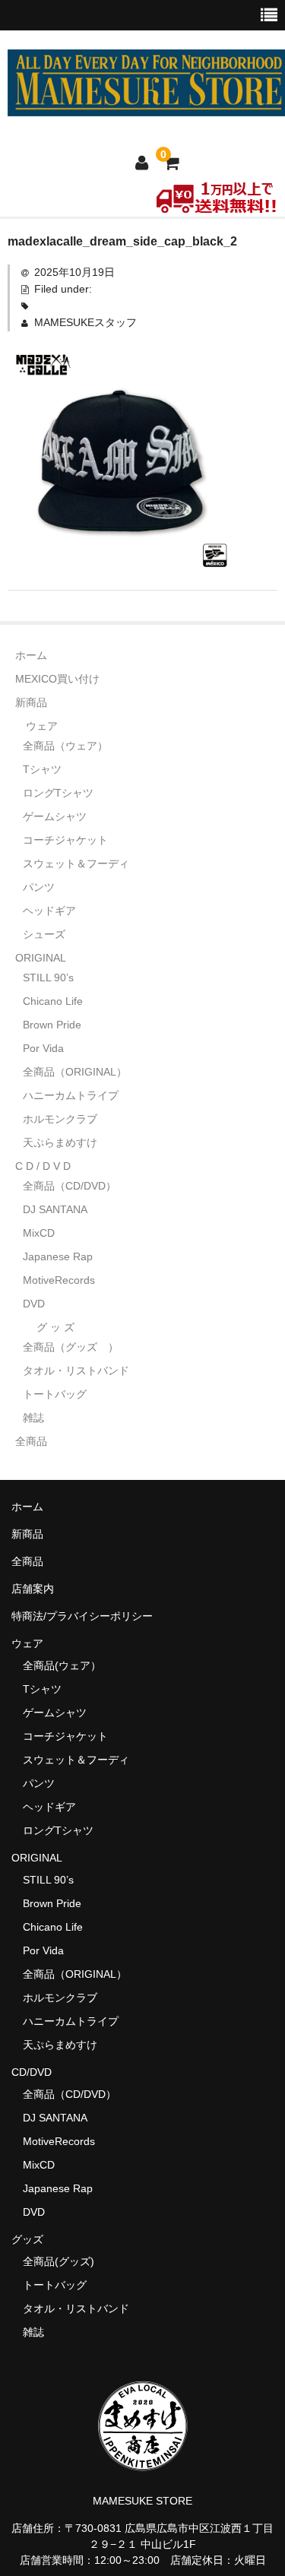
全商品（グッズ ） (71, 1347)
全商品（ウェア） (71, 746)
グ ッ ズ (55, 1327)
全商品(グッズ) (59, 2261)
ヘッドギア (49, 911)
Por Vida (43, 1048)
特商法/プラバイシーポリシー (82, 1616)
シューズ (44, 934)
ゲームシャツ (55, 816)
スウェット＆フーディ (76, 863)
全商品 (31, 1441)
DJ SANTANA (55, 1209)
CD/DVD (32, 2072)
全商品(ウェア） (62, 1665)
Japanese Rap (58, 1256)
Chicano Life (53, 1001)
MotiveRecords (59, 1280)
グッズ (33, 2239)
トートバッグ (55, 1394)
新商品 (31, 702)
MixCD (39, 1233)
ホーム (31, 655)
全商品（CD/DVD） (75, 1186)
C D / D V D (43, 1166)
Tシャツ (42, 769)
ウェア (42, 726)
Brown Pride (52, 1025)
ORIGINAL (41, 958)
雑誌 (33, 1418)
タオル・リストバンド (76, 1370)
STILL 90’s (48, 977)
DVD (34, 1304)
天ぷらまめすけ (60, 1142)
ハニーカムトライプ (71, 1095)
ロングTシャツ (58, 793)
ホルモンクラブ (60, 1119)
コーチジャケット (65, 840)
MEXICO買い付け (57, 679)
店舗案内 (33, 1589)
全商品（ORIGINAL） (75, 1072)
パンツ (39, 887)
